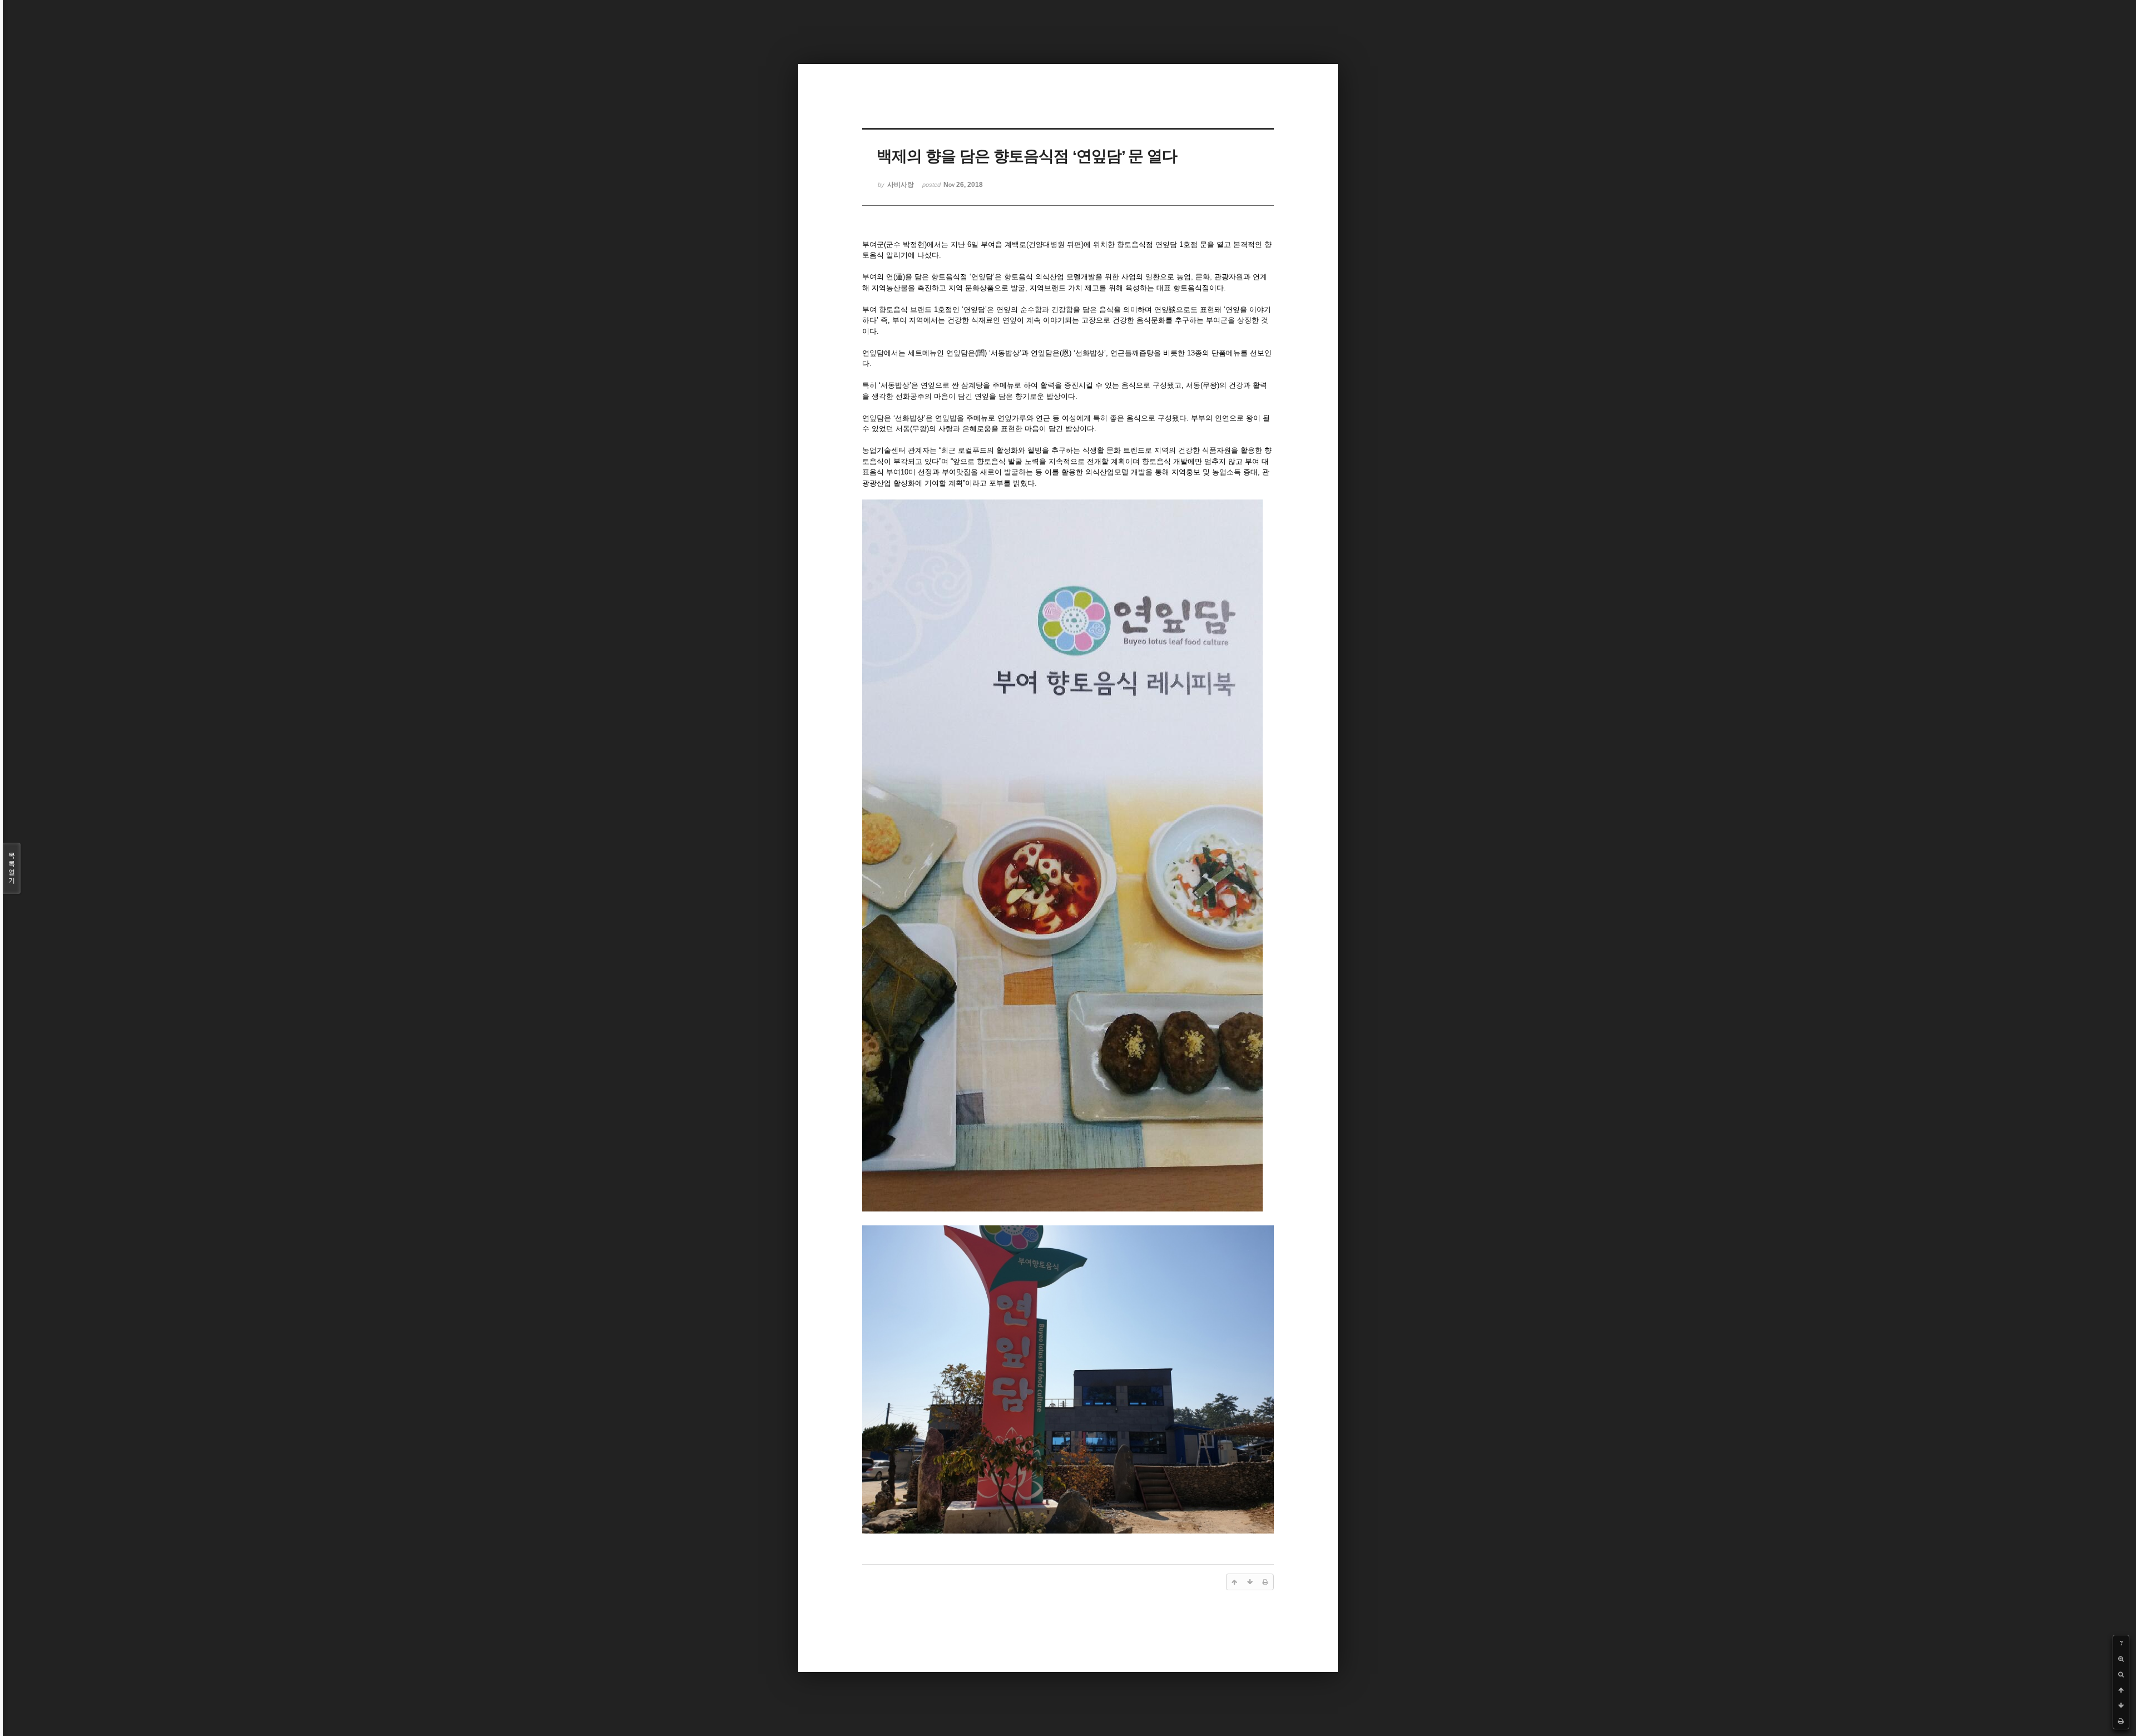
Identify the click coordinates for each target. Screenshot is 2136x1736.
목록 (12, 868)
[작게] (2121, 1674)
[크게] (2121, 1659)
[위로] (2121, 1690)
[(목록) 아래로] (2121, 1705)
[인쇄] (2121, 1721)
